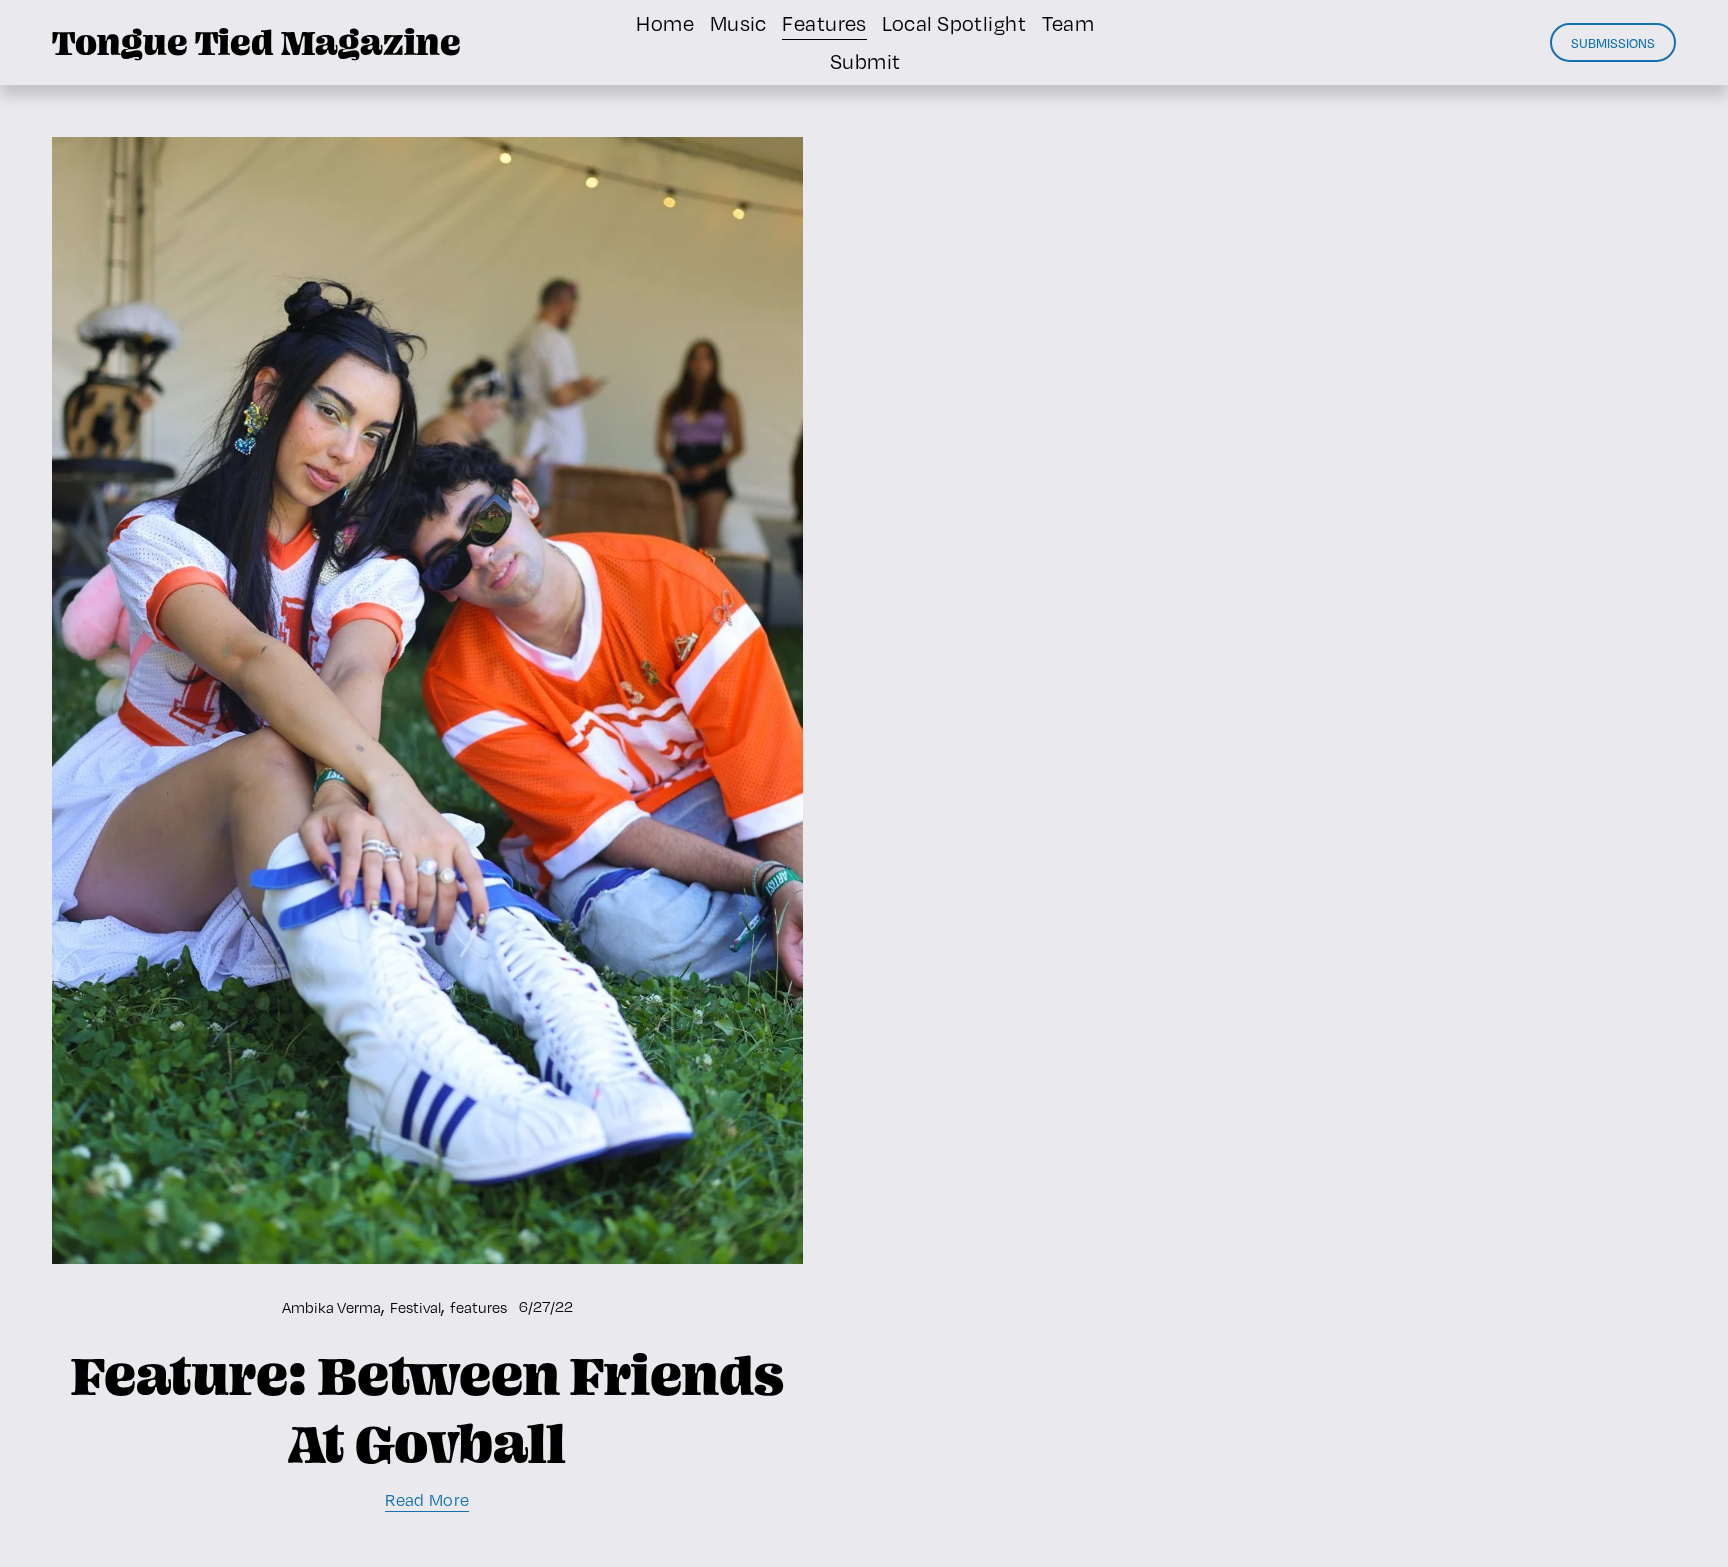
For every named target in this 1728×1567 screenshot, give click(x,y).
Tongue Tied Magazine (256, 42)
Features (824, 23)
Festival (415, 1307)
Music (738, 23)
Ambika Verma (331, 1307)
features (478, 1307)
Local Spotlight (954, 23)
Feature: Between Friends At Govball (427, 1409)
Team (1068, 23)
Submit (865, 61)
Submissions (1613, 43)
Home (665, 23)
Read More (427, 1500)
